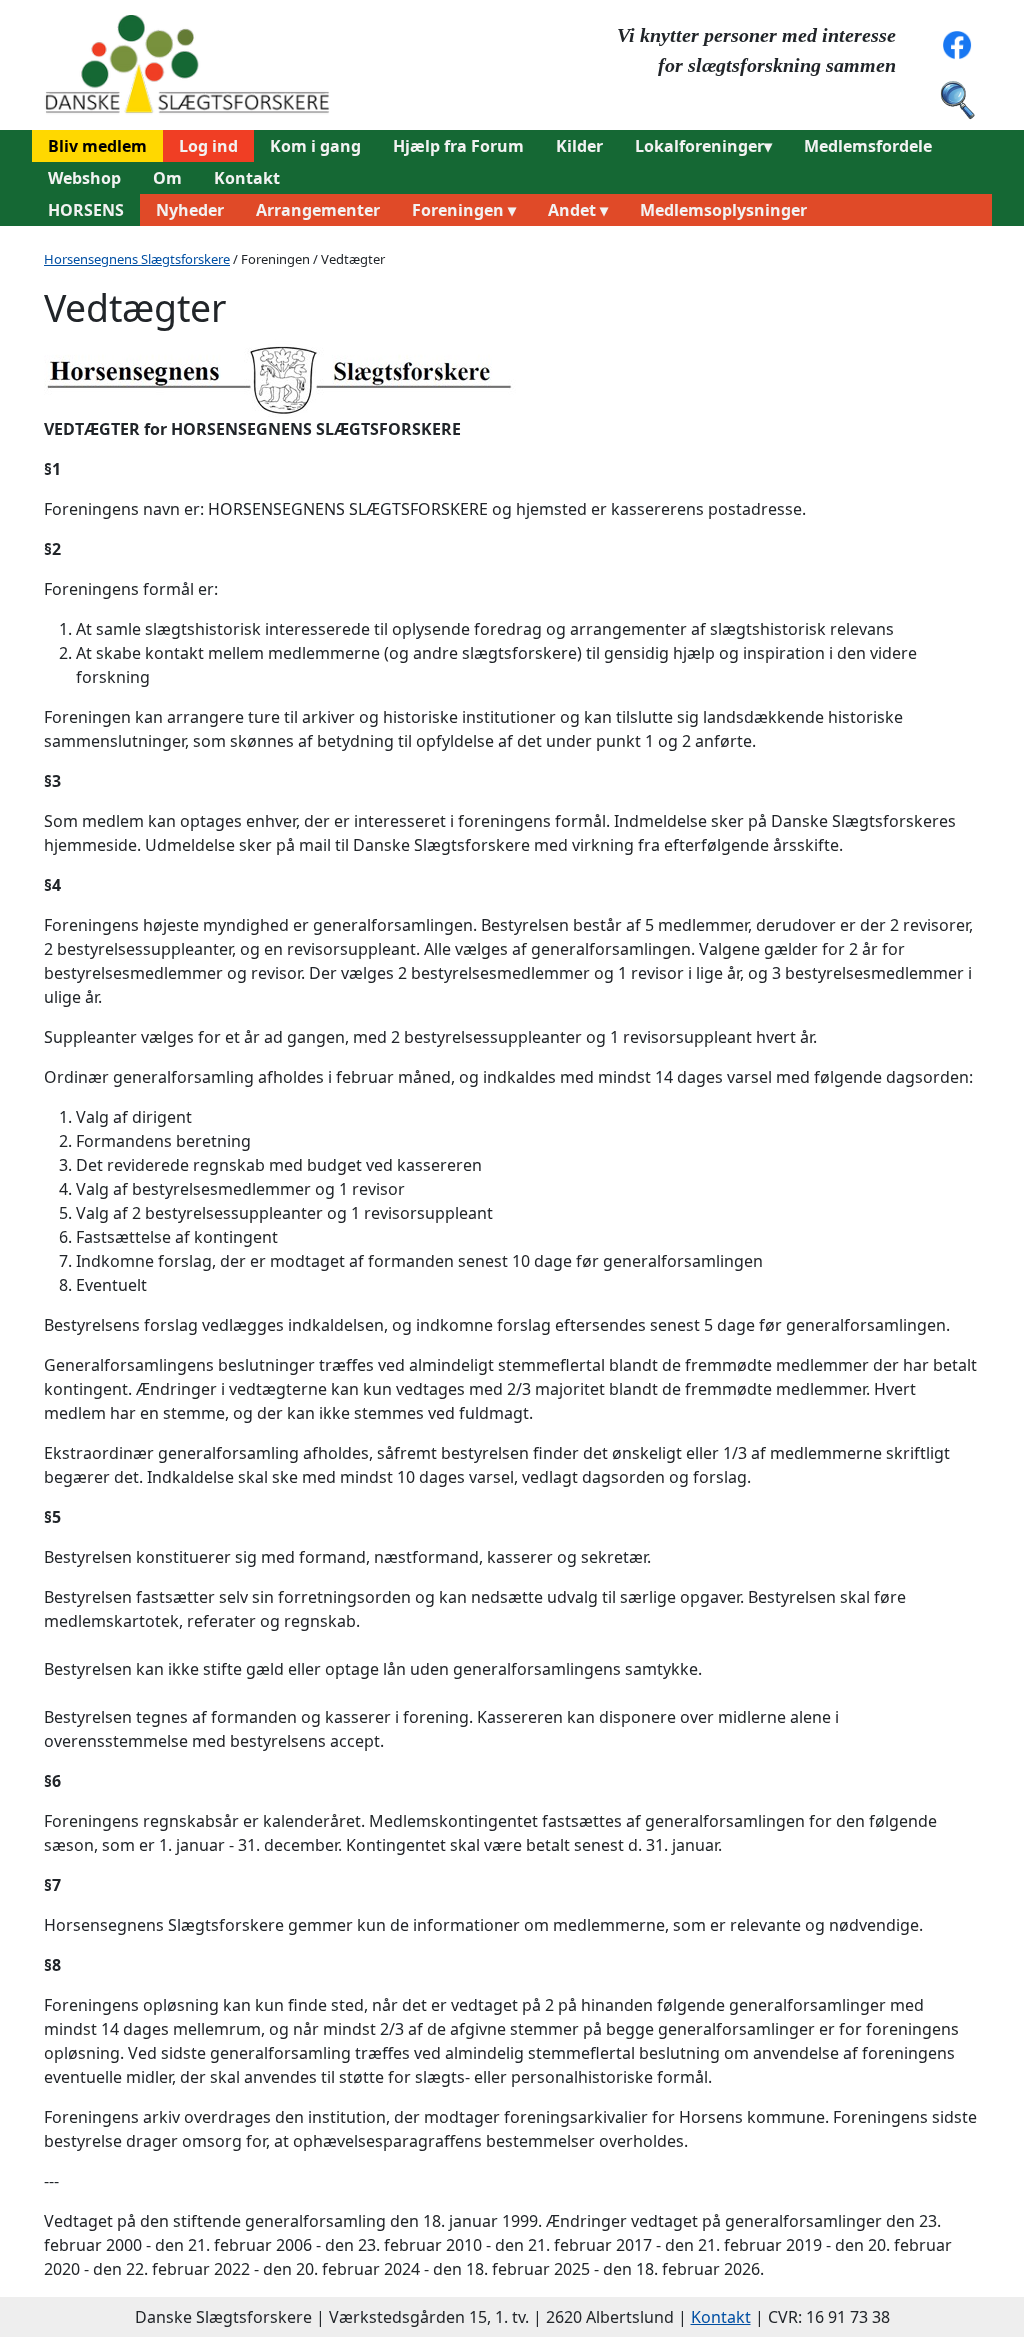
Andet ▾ (578, 210)
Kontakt (247, 178)
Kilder (579, 146)
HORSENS (86, 210)
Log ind (208, 146)
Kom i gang (315, 146)
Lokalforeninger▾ (703, 146)
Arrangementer (318, 210)
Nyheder (190, 210)
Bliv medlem (97, 146)
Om (167, 178)
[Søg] (957, 98)
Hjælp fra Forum (458, 146)
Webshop (84, 178)
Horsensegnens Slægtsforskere (137, 259)
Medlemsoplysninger (723, 210)
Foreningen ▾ (464, 210)
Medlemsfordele (868, 146)
